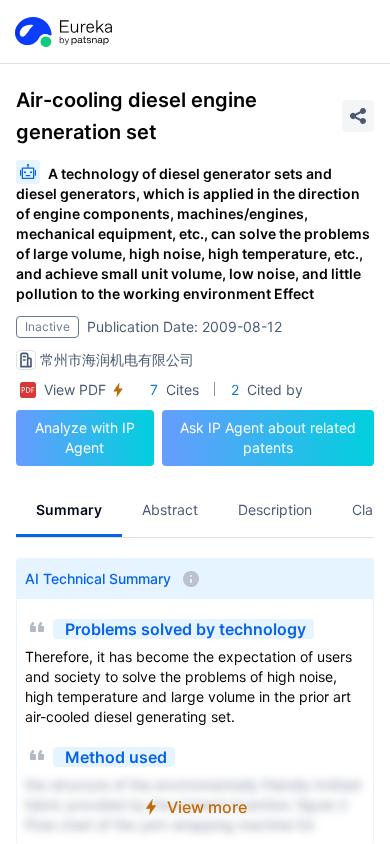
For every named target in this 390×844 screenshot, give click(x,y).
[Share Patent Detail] (358, 116)
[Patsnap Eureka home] (62, 32)
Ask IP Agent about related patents (268, 437)
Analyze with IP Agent (85, 437)
